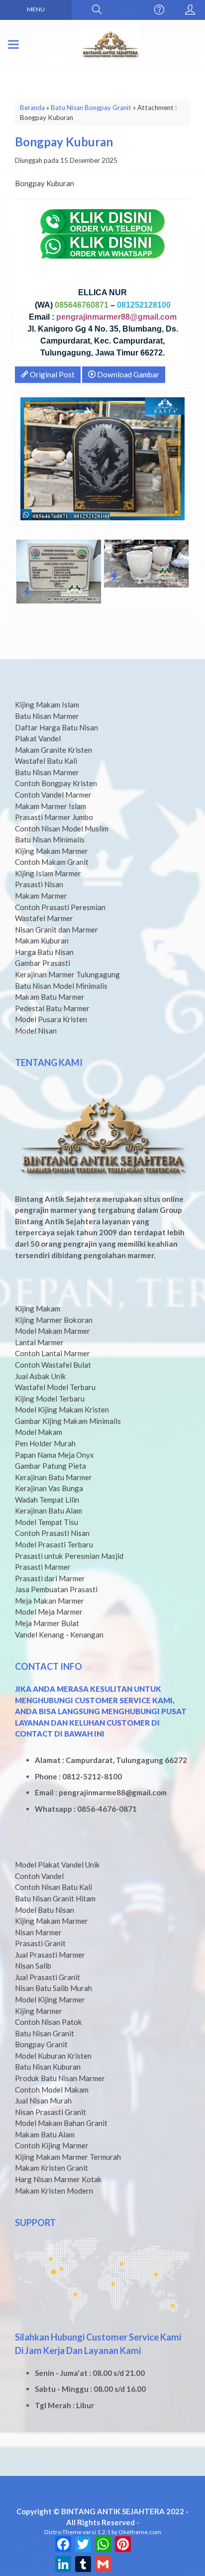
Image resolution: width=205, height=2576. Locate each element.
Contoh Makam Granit (52, 862)
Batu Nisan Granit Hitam (55, 1898)
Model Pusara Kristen (51, 1019)
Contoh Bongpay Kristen (56, 783)
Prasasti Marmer (43, 1567)
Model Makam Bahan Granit (61, 2123)
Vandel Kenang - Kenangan (59, 1635)
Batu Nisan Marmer (47, 716)
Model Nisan (36, 1031)
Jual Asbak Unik (41, 1376)
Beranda (32, 108)
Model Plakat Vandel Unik (57, 1865)
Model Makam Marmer (52, 1331)
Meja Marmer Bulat (47, 1623)
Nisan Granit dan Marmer (56, 930)
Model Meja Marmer (49, 1612)
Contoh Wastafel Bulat (53, 1365)
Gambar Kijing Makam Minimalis (68, 1421)
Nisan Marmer (38, 1932)
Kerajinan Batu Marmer (53, 1477)
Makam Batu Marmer (50, 997)
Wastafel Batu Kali (46, 761)
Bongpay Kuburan (64, 142)
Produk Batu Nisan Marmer (60, 2078)
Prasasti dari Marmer (50, 1578)
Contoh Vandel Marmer (53, 795)
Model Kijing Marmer (50, 1999)
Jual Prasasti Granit (48, 1977)
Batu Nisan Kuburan (48, 2067)
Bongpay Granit (41, 2044)
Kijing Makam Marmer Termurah (68, 2157)
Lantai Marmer (39, 1342)
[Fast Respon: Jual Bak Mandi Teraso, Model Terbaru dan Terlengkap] (114, 576)
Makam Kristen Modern (54, 2191)
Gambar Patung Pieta (51, 1466)
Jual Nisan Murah (43, 2101)
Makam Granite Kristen (53, 750)
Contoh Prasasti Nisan (52, 1533)
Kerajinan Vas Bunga (49, 1488)
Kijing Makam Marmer (51, 851)
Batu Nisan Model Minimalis (61, 986)
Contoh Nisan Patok (49, 2022)
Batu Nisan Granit (45, 2033)
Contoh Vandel (39, 1876)
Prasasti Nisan (39, 884)
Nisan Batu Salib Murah (53, 1988)
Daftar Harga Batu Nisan (56, 727)
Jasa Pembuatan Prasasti (56, 1589)
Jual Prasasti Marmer (50, 1955)
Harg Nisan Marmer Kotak (58, 2179)
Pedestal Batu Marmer (52, 1008)
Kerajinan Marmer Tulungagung (67, 974)
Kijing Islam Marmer (48, 873)
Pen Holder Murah (45, 1443)
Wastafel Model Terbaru (55, 1387)
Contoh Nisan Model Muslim (62, 828)
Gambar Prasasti (43, 963)
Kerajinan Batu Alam (49, 1511)
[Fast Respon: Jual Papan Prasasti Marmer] (27, 591)
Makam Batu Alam (45, 2134)
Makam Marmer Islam (51, 806)
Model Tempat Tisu (47, 1522)
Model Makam (39, 1432)
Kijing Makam (38, 1308)
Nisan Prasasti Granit (51, 2112)
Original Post (51, 374)
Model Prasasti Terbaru (54, 1544)
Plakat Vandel (38, 738)
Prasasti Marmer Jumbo (54, 817)
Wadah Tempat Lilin (47, 1500)
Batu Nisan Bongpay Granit (91, 108)
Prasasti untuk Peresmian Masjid (69, 1556)
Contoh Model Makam (52, 2090)
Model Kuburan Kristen (53, 2056)
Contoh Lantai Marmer (52, 1353)
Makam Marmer (41, 896)
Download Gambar (127, 374)
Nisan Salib (33, 1966)
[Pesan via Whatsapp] (128, 10)
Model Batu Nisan (45, 1910)
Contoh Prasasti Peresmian (60, 907)
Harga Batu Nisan (44, 952)
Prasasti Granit (40, 1943)
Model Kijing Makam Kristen (62, 1409)
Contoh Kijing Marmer (52, 2145)
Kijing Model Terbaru (50, 1399)
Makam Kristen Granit (51, 2168)
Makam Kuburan (42, 940)
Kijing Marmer (39, 2011)
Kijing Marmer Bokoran (54, 1320)
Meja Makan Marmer (50, 1601)
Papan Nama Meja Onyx (54, 1455)
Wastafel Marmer (44, 918)
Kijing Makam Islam (47, 704)
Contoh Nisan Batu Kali (53, 1887)
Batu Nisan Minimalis (50, 839)
